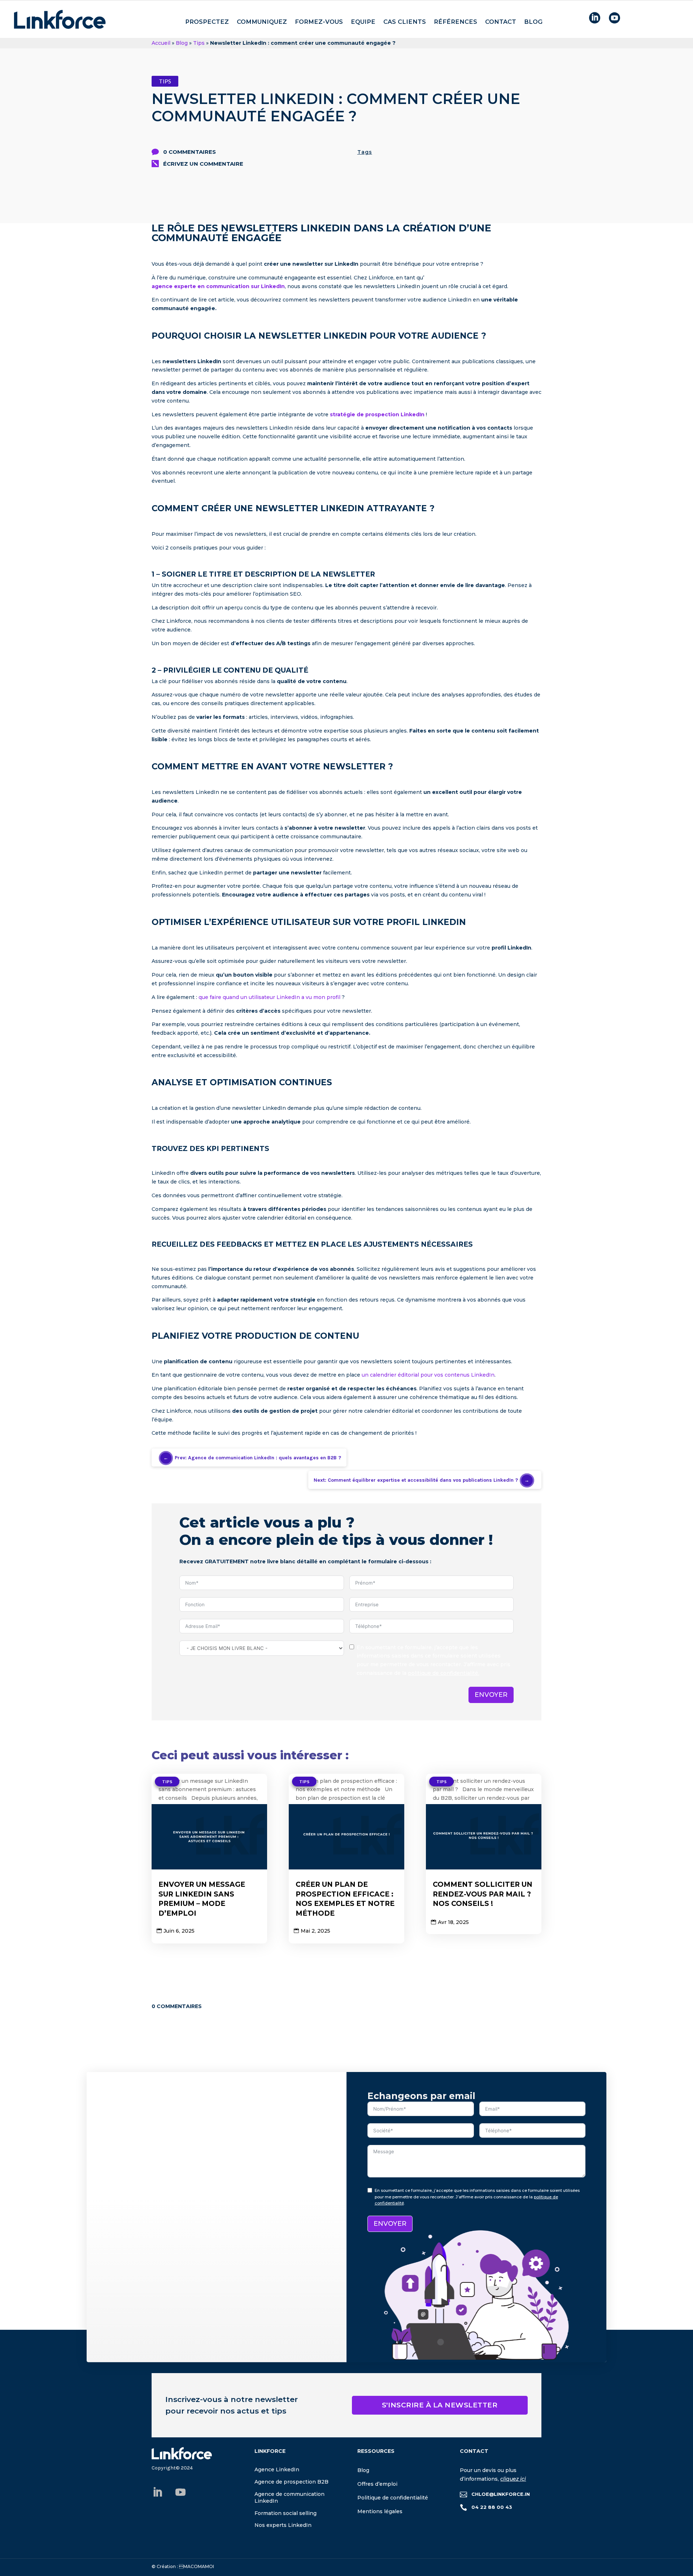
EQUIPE (363, 22)
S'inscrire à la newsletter (440, 2405)
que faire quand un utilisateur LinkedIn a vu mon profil (269, 997)
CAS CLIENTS (405, 22)
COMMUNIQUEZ (262, 22)
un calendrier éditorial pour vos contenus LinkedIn (428, 1375)
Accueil (161, 43)
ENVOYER (491, 1695)
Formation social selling (286, 2513)
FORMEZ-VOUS (319, 22)
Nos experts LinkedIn (283, 2525)
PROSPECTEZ (207, 22)
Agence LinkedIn (277, 2469)
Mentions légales (380, 2511)
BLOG (533, 22)
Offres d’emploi (377, 2484)
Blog (182, 43)
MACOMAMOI (197, 2566)
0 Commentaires (189, 152)
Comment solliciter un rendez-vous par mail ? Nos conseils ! (483, 1894)
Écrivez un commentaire (203, 164)
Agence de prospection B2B (291, 2482)
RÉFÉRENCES (456, 22)
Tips (199, 43)
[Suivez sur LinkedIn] (157, 2492)
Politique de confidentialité (393, 2498)
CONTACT (501, 22)
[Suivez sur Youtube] (180, 2492)
